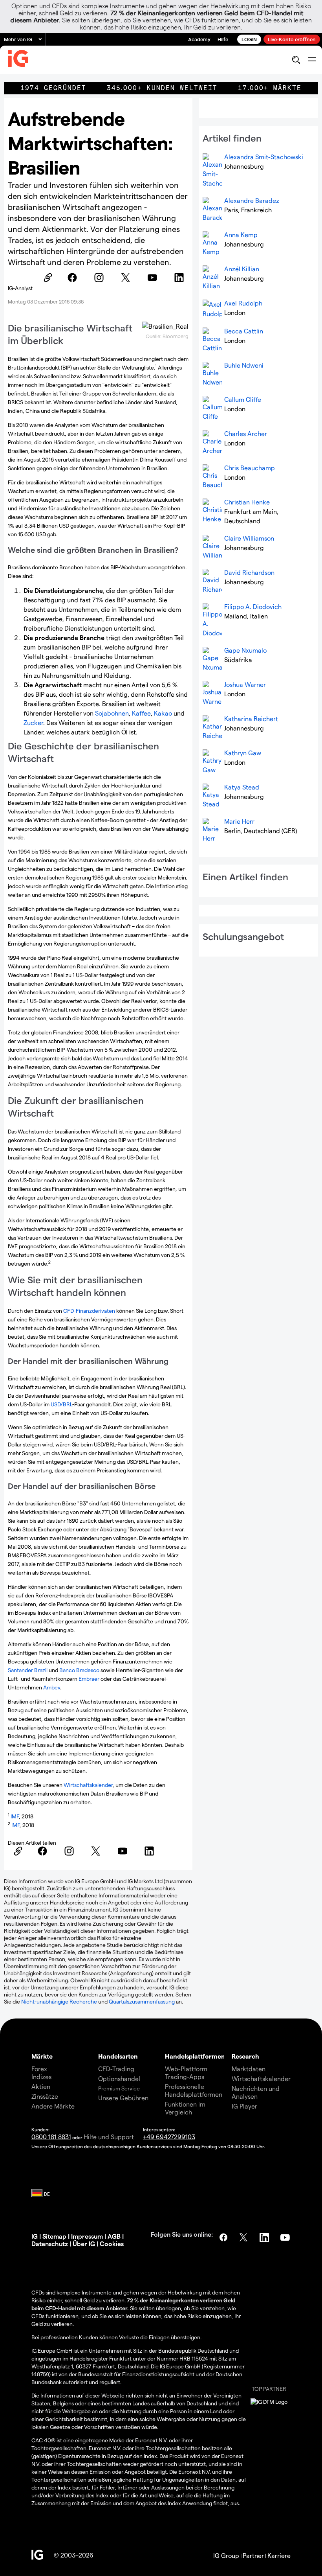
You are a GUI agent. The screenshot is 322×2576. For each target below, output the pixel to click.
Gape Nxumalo (245, 650)
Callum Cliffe (243, 399)
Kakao (163, 713)
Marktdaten (249, 2069)
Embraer (89, 1679)
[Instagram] (101, 278)
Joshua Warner (245, 684)
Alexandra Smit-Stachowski (264, 157)
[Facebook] (75, 278)
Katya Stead (242, 787)
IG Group (226, 2555)
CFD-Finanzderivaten (89, 1311)
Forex (39, 2069)
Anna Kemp (241, 235)
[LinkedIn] (181, 278)
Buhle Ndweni (244, 365)
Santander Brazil (28, 1670)
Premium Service (119, 2088)
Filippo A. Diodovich (253, 606)
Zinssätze (45, 2096)
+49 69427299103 (169, 2137)
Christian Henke (247, 502)
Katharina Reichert (251, 719)
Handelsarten (118, 2056)
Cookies (112, 2244)
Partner (253, 2555)
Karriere (279, 2555)
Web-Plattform (186, 2069)
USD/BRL (61, 1404)
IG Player (244, 2106)
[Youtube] (155, 278)
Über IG (84, 2244)
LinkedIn (265, 2237)
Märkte (42, 2056)
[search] (296, 60)
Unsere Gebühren (123, 2098)
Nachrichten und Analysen (256, 2092)
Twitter (244, 2237)
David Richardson (249, 572)
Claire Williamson (249, 538)
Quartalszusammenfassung (142, 2001)
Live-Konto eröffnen (292, 39)
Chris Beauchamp (250, 468)
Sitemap (54, 2236)
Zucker (33, 722)
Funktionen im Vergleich (185, 2108)
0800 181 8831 (51, 2137)
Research (245, 2056)
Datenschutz (50, 2244)
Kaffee (141, 713)
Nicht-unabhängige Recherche (59, 2001)
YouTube (286, 2237)
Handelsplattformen (195, 2056)
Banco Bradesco (79, 1670)
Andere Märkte (53, 2106)
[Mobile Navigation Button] (312, 60)
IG (35, 2236)
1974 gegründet (53, 88)
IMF (15, 1816)
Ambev (52, 1687)
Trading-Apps (185, 2076)
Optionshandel (119, 2078)
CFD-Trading (116, 2069)
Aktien (41, 2086)
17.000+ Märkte (270, 88)
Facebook (223, 2237)
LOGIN (249, 39)
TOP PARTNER (269, 2389)
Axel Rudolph (243, 303)
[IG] (18, 60)
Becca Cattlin (244, 331)
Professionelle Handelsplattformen (194, 2090)
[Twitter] (128, 278)
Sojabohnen (112, 713)
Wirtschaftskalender (88, 1785)
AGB (114, 2236)
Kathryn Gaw (243, 753)
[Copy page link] (48, 278)
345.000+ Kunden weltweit (162, 88)
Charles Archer (246, 433)
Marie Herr (239, 821)
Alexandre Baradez (252, 200)
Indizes (41, 2076)
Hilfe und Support (109, 2137)
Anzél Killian (242, 269)
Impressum (87, 2236)
